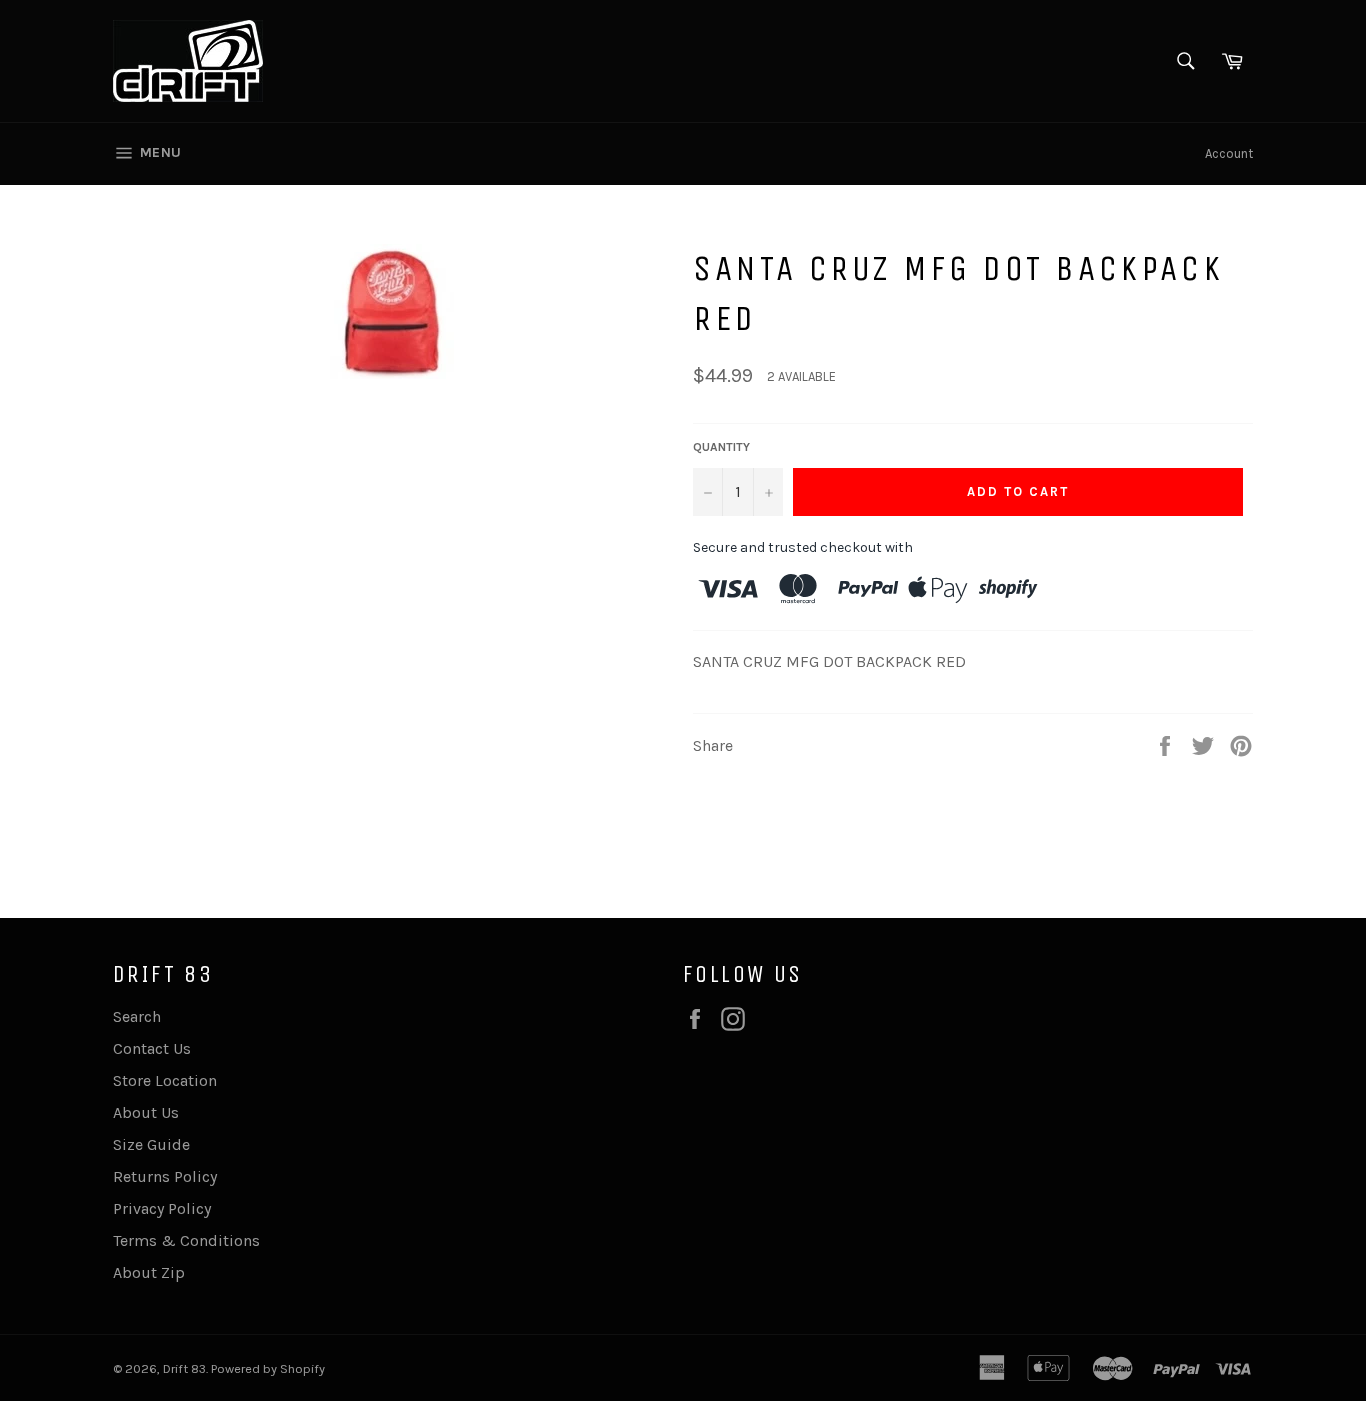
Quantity (721, 447)
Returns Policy (165, 1176)
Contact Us (152, 1048)
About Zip (149, 1272)
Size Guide (151, 1144)
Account (1229, 153)
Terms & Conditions (186, 1240)
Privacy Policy (162, 1208)
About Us (146, 1112)
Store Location (165, 1080)
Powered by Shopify (268, 1368)
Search (137, 1016)
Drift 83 (184, 1368)
